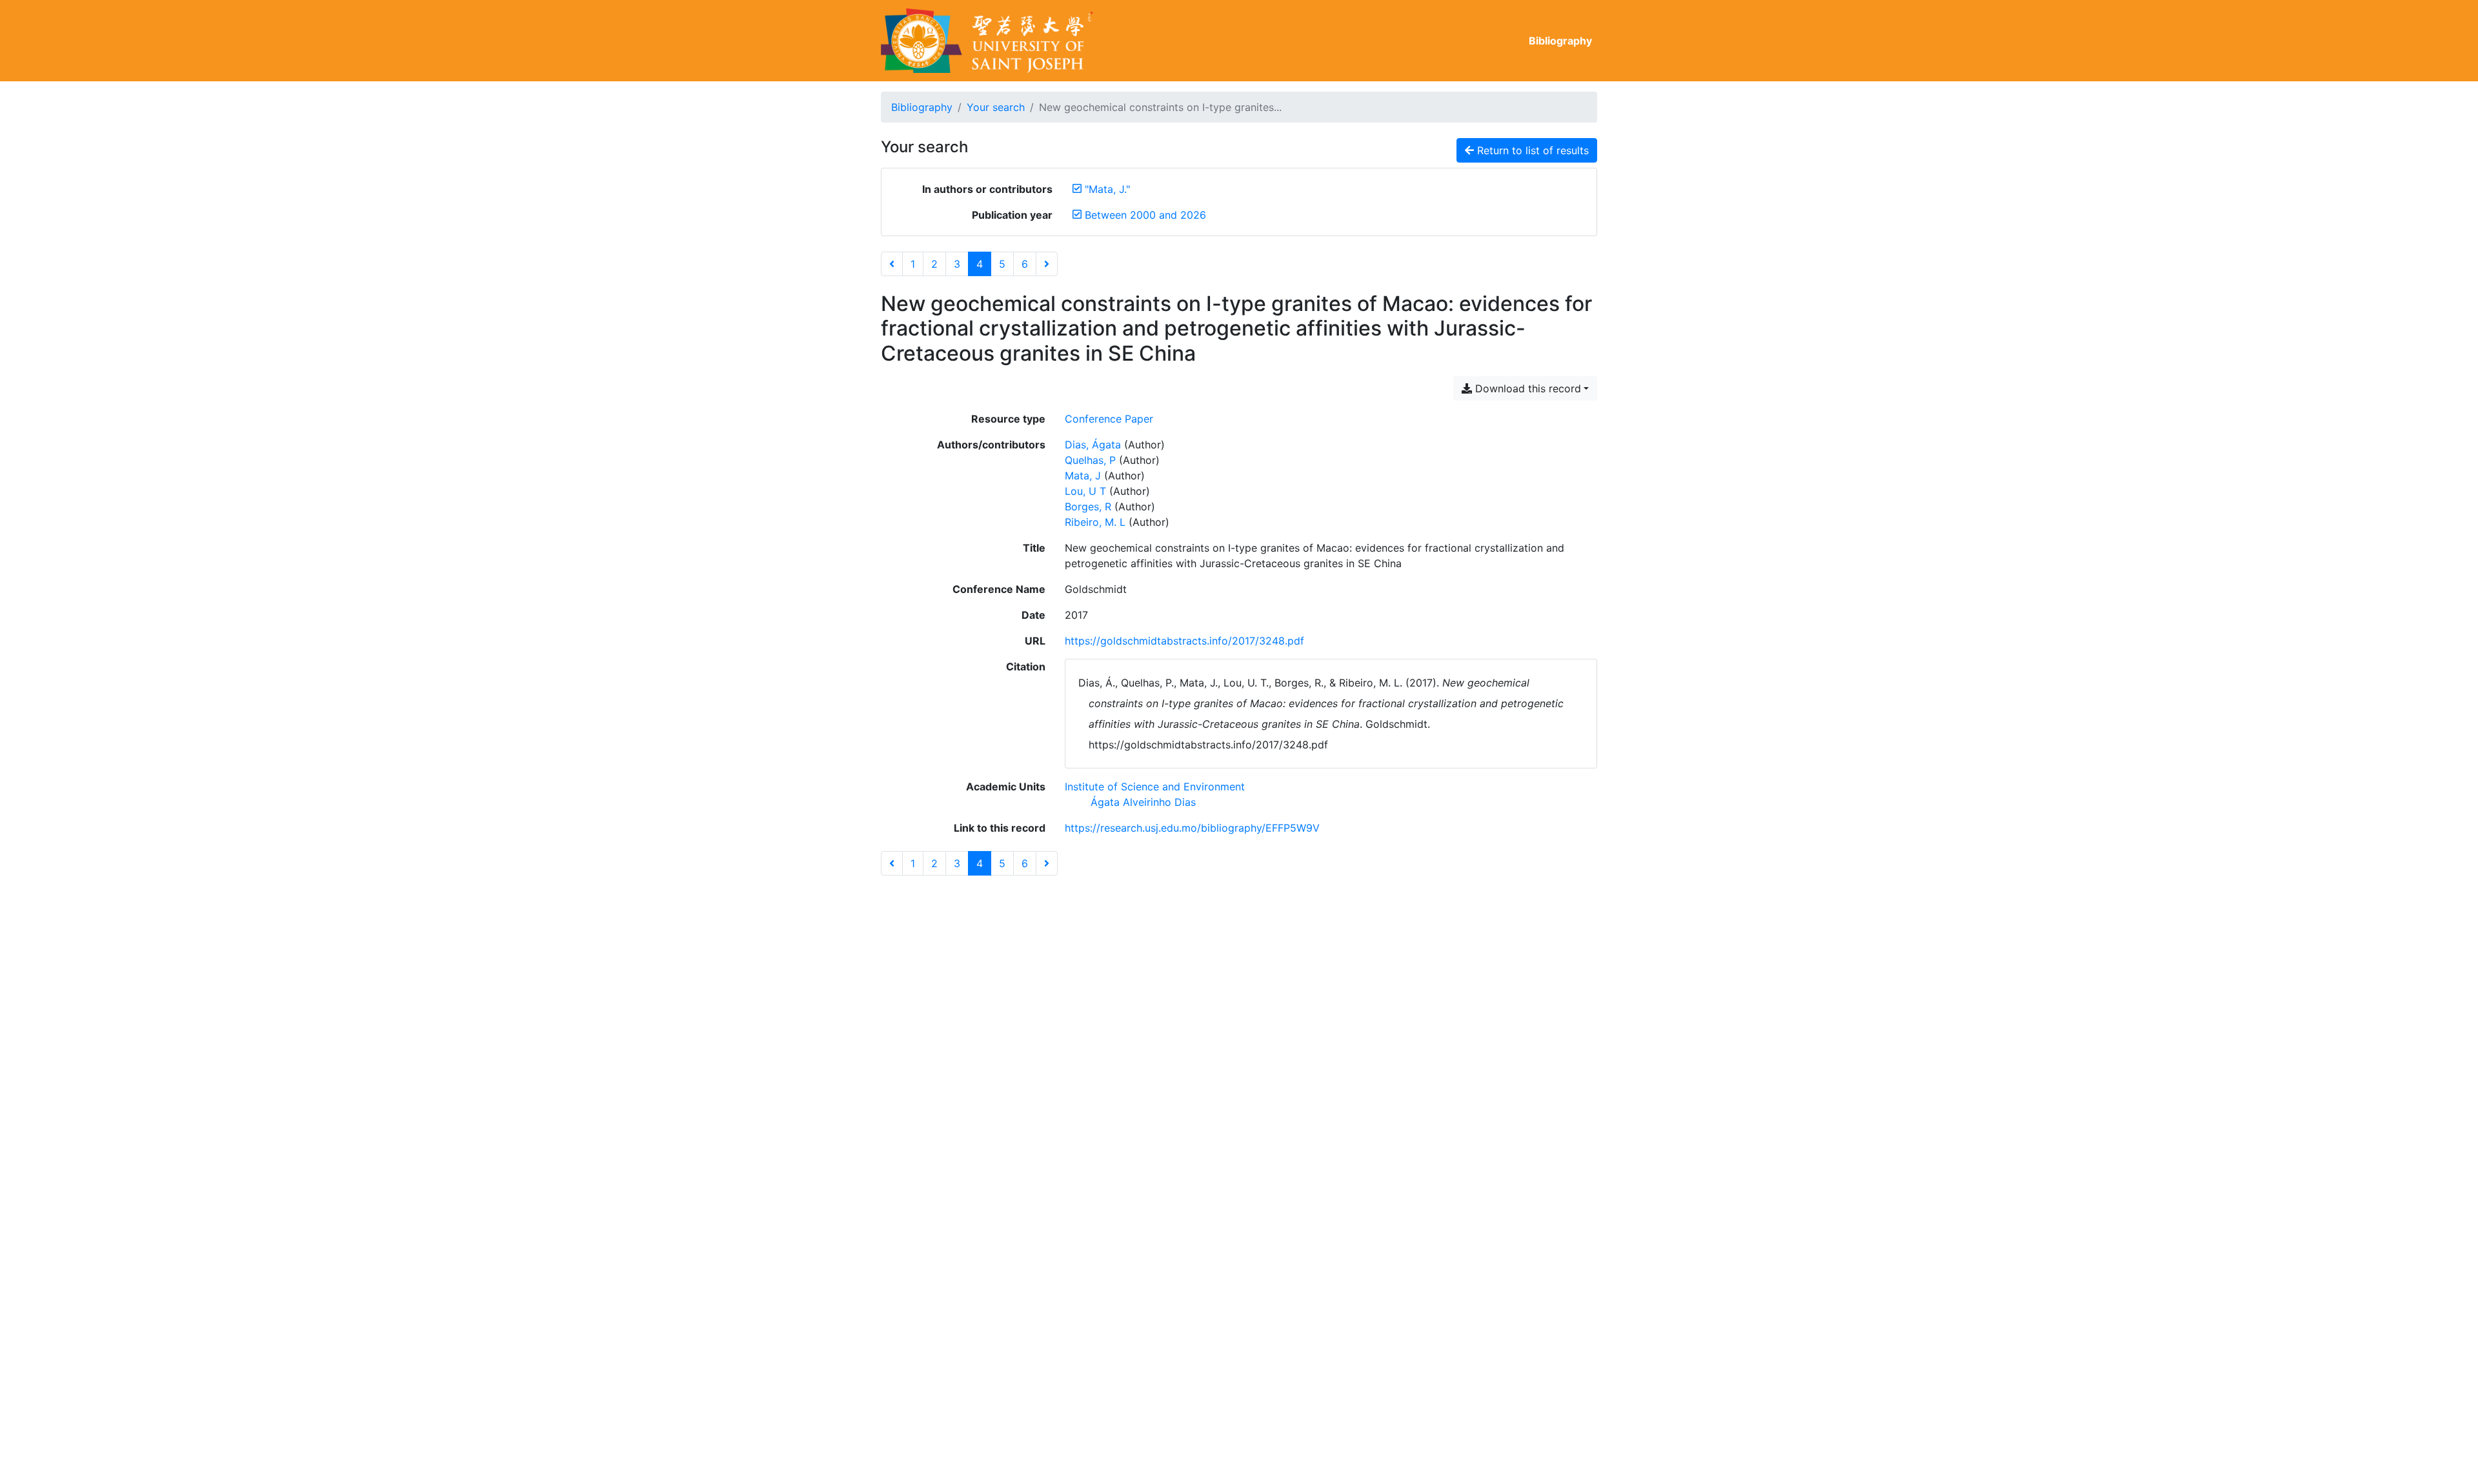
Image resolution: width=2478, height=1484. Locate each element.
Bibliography (1560, 41)
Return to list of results (1531, 150)
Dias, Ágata (1093, 445)
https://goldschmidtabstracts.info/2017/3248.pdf (1184, 641)
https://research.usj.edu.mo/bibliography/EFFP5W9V (1192, 828)
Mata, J (1083, 476)
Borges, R (1088, 506)
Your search (996, 107)
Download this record (1526, 388)
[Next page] (1047, 264)
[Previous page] (892, 264)
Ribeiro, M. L (1095, 522)
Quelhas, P (1090, 460)
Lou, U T (1085, 491)
